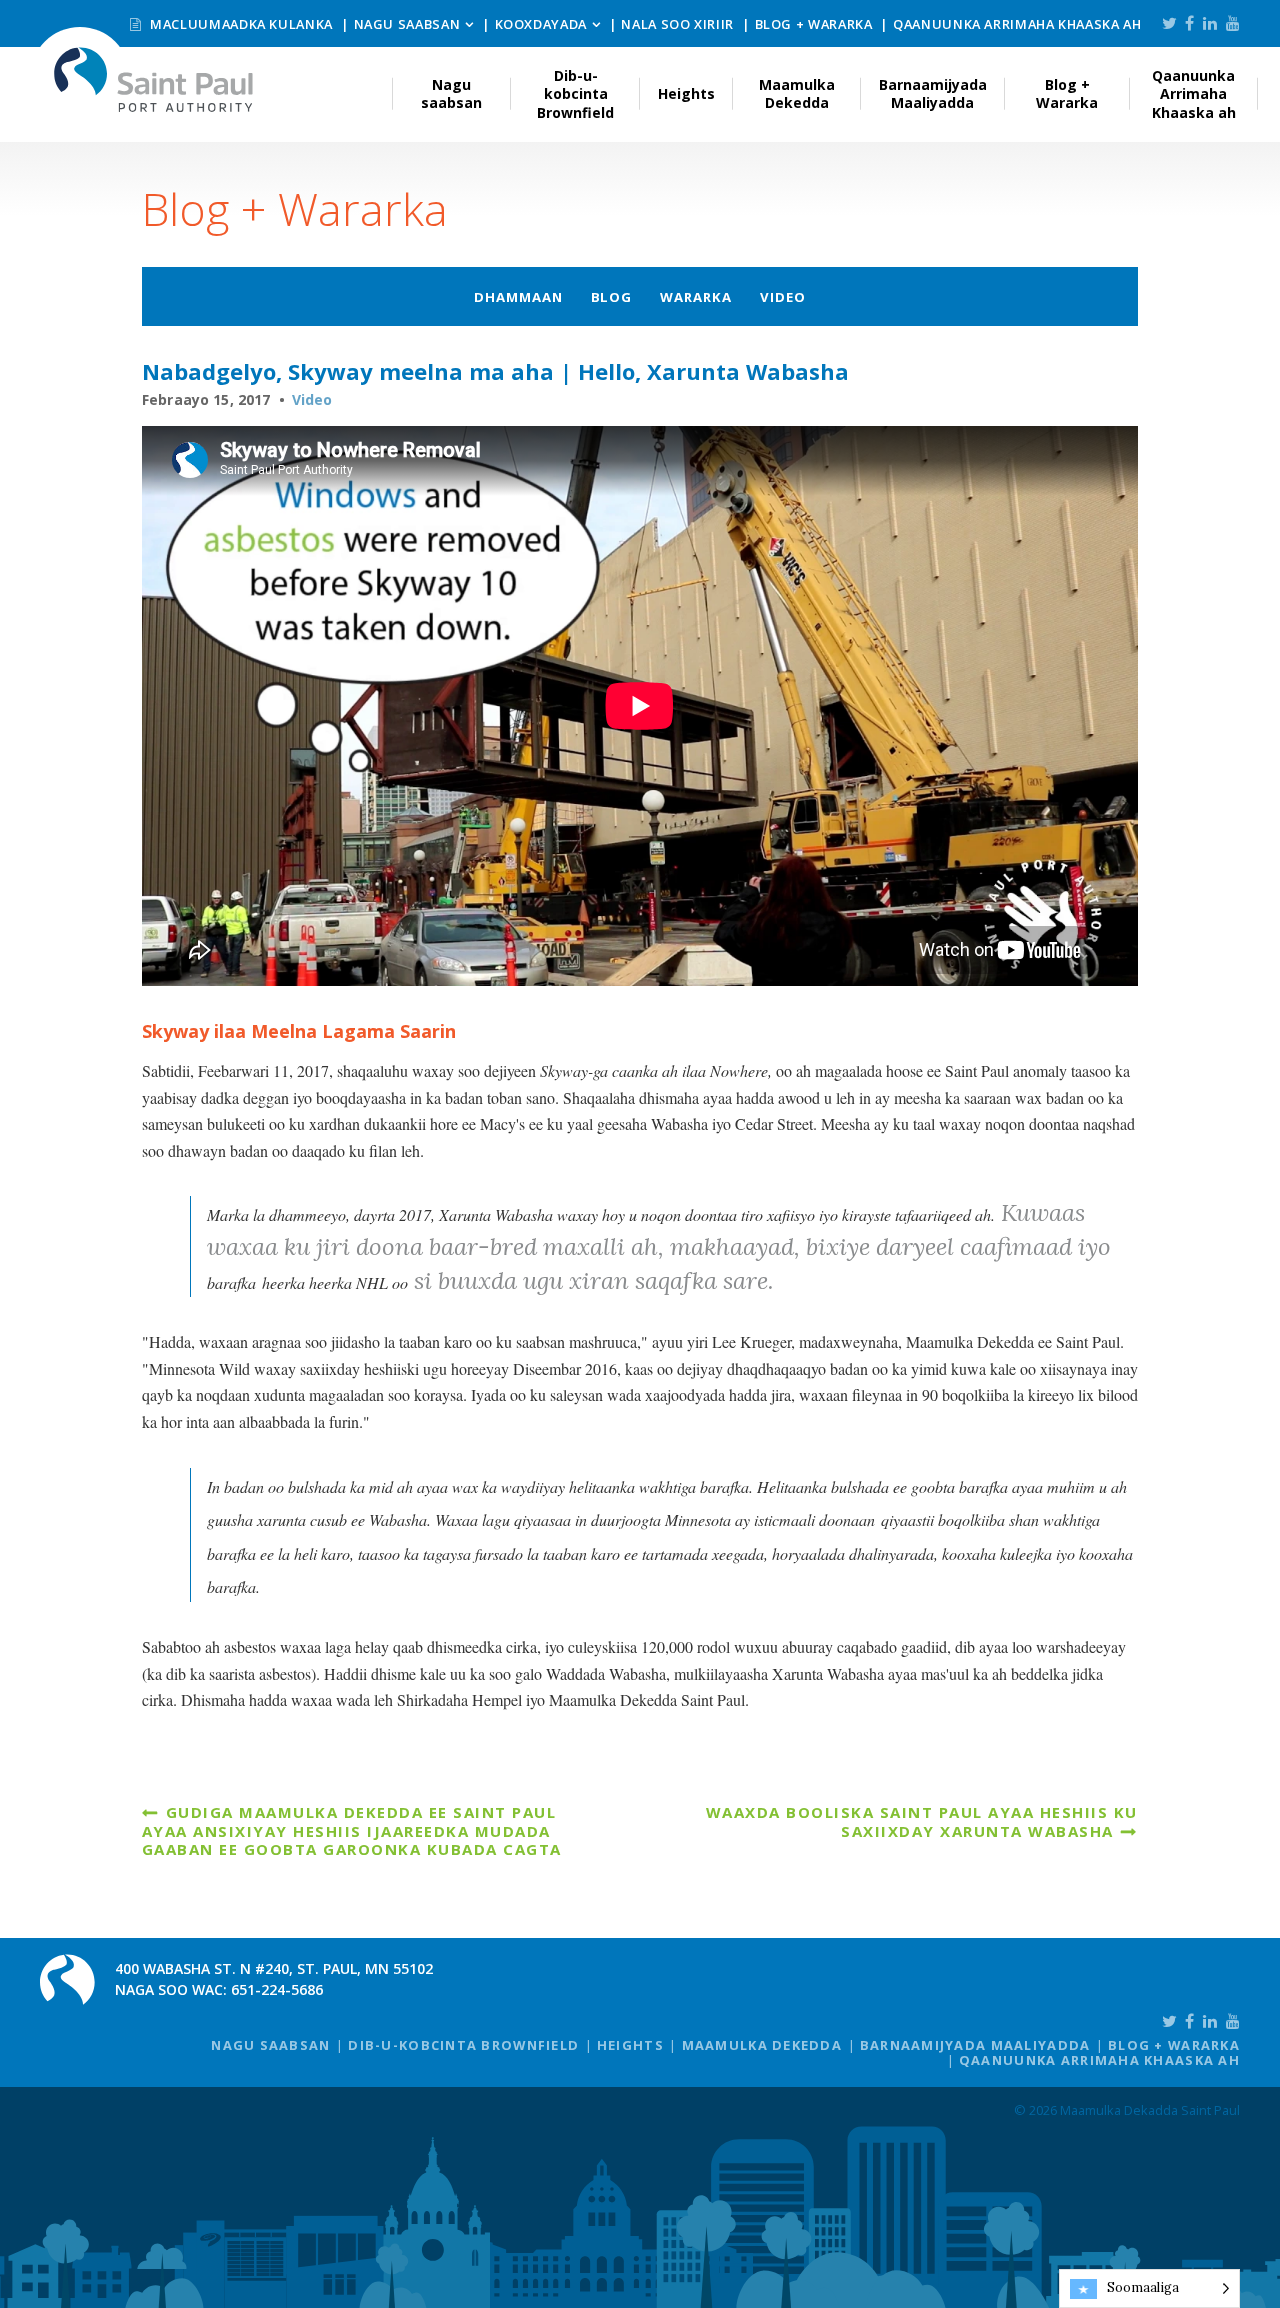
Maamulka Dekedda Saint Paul (154, 79)
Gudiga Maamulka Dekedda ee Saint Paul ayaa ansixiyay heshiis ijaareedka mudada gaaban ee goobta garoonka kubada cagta (352, 1830)
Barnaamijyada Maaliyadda (933, 93)
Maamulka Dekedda (797, 93)
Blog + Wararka (814, 24)
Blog (612, 297)
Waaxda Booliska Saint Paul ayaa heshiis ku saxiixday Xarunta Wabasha (922, 1821)
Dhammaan (518, 297)
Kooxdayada (541, 24)
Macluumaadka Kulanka (240, 24)
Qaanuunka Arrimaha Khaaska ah (1017, 24)
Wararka (696, 297)
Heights (686, 93)
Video (783, 297)
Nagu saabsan (407, 24)
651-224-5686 (277, 1989)
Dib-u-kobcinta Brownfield (575, 93)
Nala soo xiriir (677, 24)
